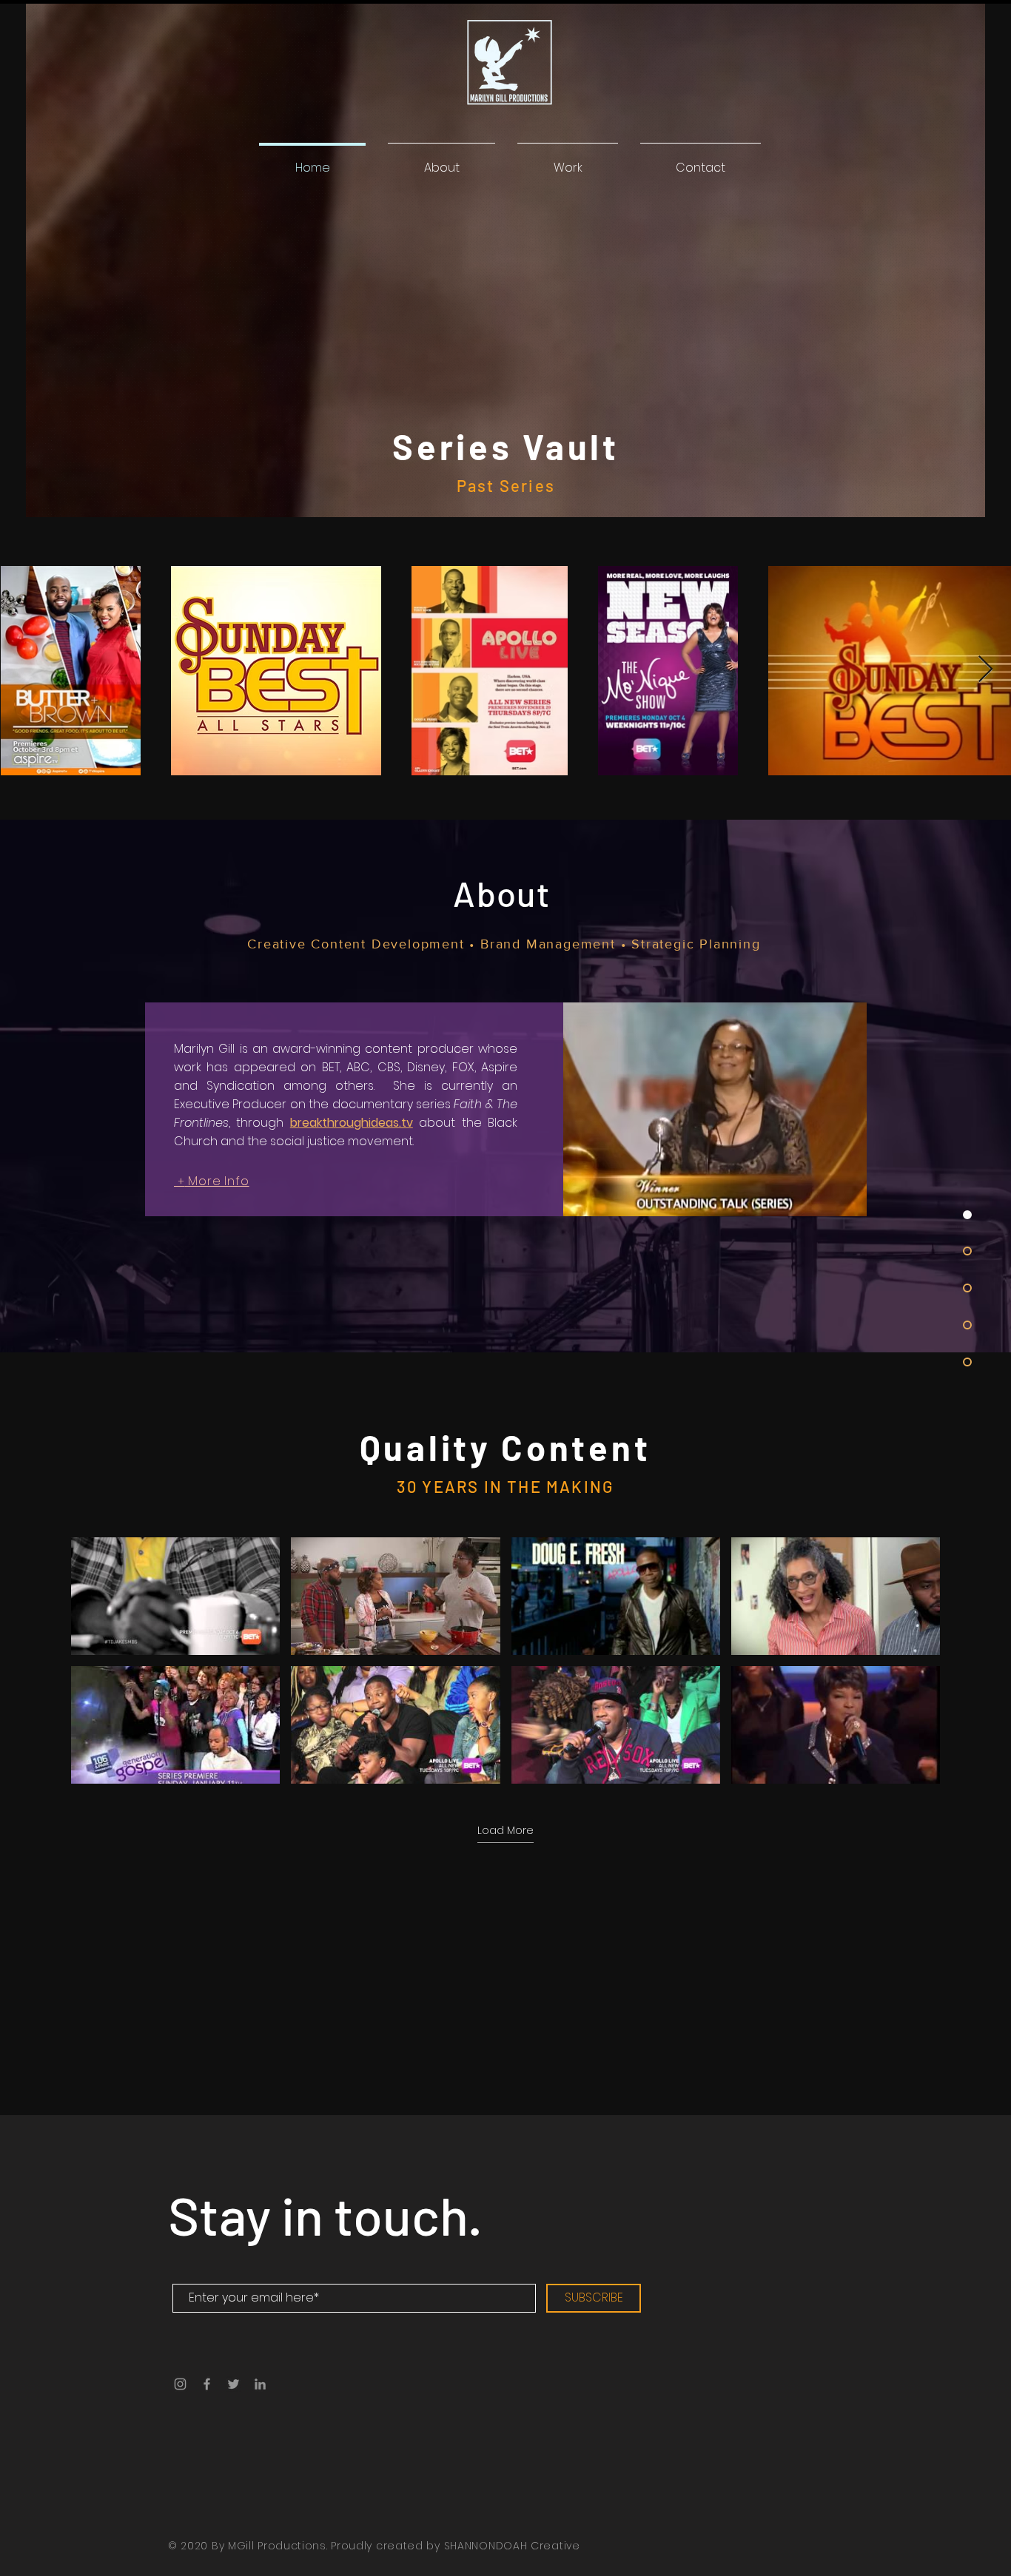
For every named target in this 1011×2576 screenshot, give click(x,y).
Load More (505, 1831)
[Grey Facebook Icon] (207, 2384)
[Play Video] (175, 1596)
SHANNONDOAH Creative (512, 2546)
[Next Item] (985, 670)
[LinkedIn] (260, 2384)
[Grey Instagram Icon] (180, 2384)
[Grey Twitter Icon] (234, 2384)
